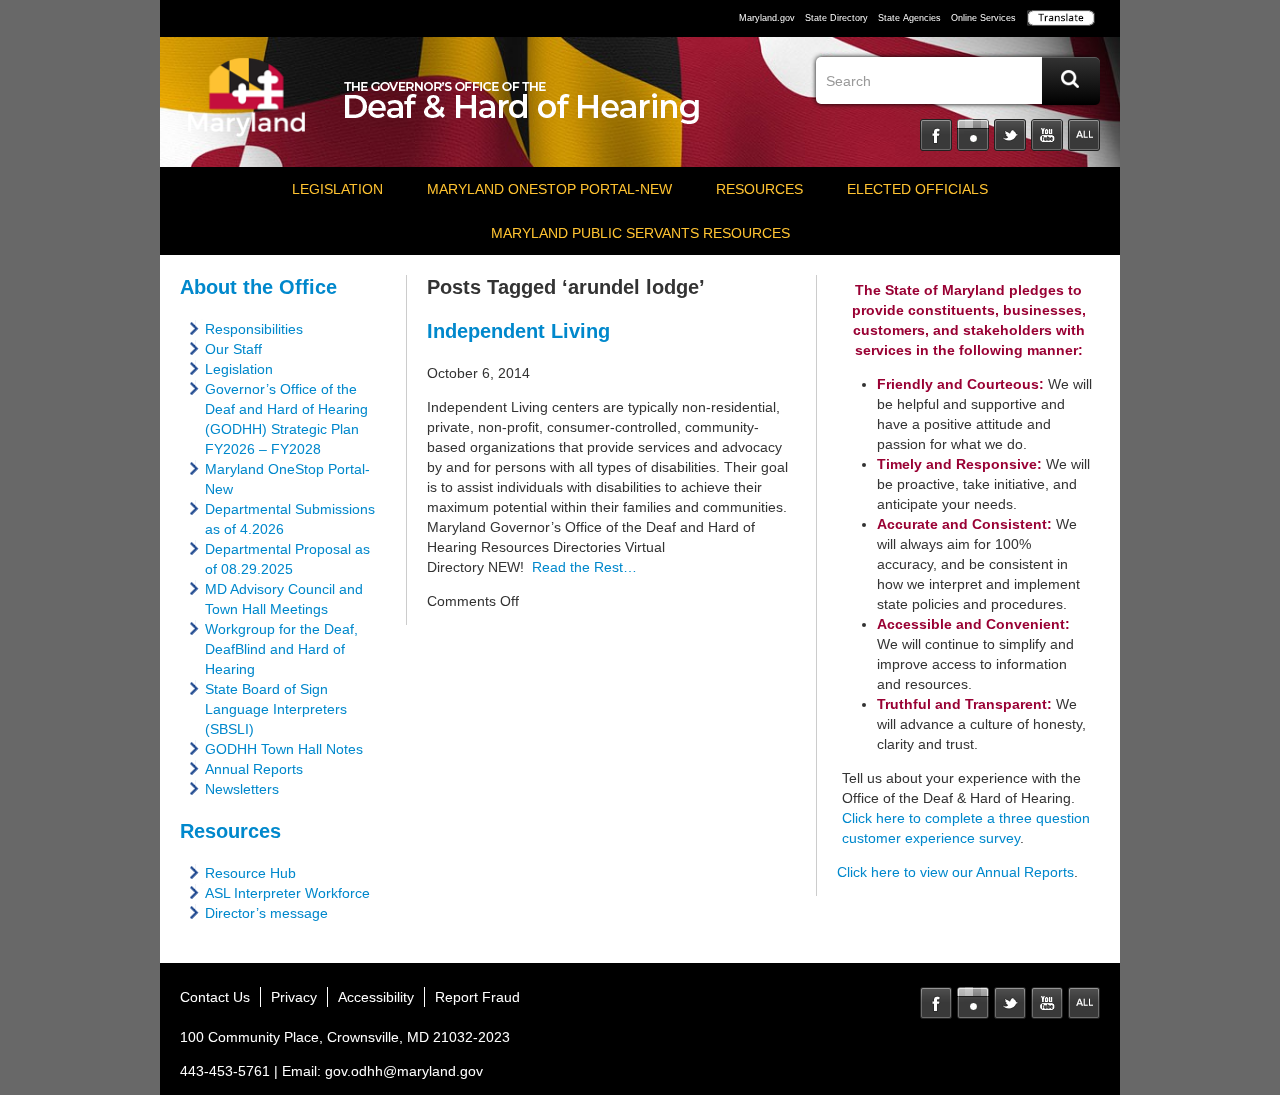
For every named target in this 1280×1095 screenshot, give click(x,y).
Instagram (973, 135)
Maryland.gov (767, 18)
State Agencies (909, 18)
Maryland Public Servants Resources (640, 233)
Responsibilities (254, 329)
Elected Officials (917, 189)
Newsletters (242, 789)
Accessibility (376, 997)
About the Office (258, 287)
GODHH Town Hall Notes (284, 749)
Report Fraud (477, 997)
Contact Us (215, 997)
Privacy (294, 997)
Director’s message (266, 913)
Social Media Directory (1084, 135)
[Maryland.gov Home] (247, 107)
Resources (759, 189)
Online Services (983, 18)
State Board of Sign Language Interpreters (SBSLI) (276, 709)
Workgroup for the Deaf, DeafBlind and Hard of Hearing (281, 649)
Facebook (936, 135)
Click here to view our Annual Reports (955, 872)
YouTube (1047, 135)
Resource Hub (250, 873)
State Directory (836, 18)
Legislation (337, 189)
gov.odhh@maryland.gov (404, 1071)
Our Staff (233, 349)
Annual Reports (254, 769)
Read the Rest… (580, 567)
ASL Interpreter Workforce (287, 893)
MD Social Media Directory (1084, 1003)
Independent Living (518, 331)
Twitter (1010, 135)
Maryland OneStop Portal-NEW (549, 189)
